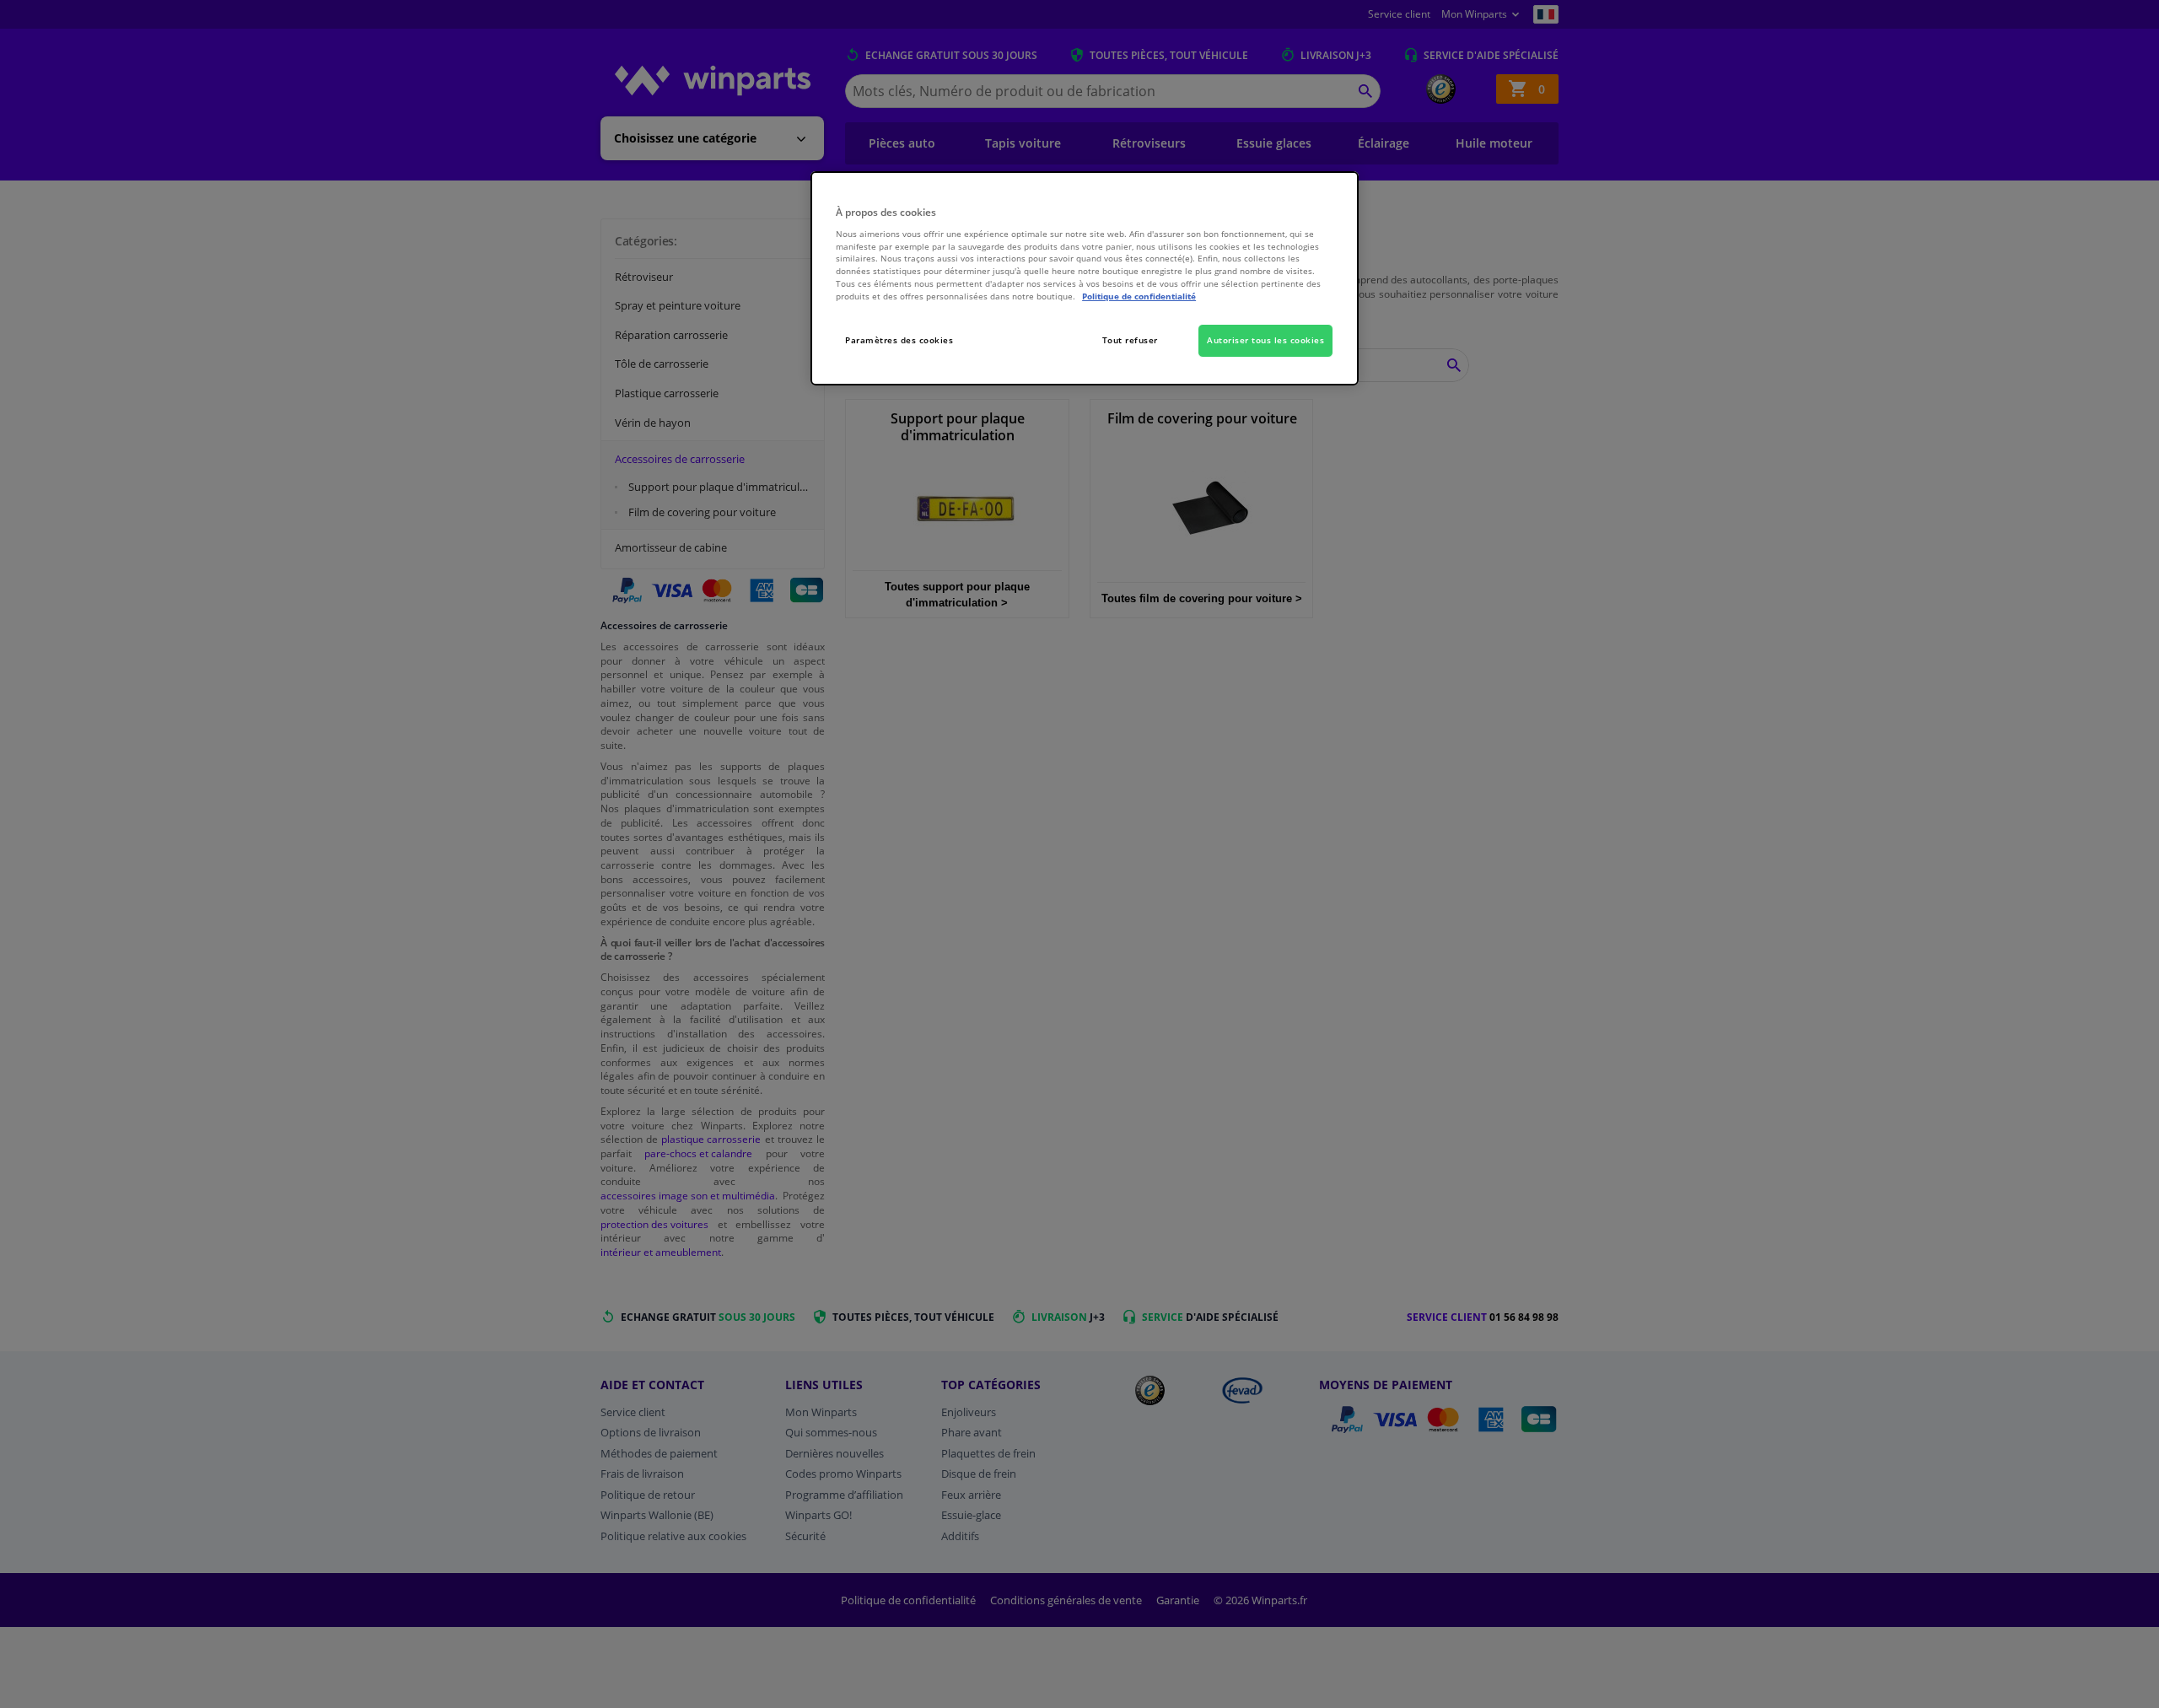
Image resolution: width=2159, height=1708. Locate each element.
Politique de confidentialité (1139, 296)
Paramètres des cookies (899, 340)
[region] (1085, 279)
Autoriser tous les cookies (1265, 340)
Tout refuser (1130, 340)
